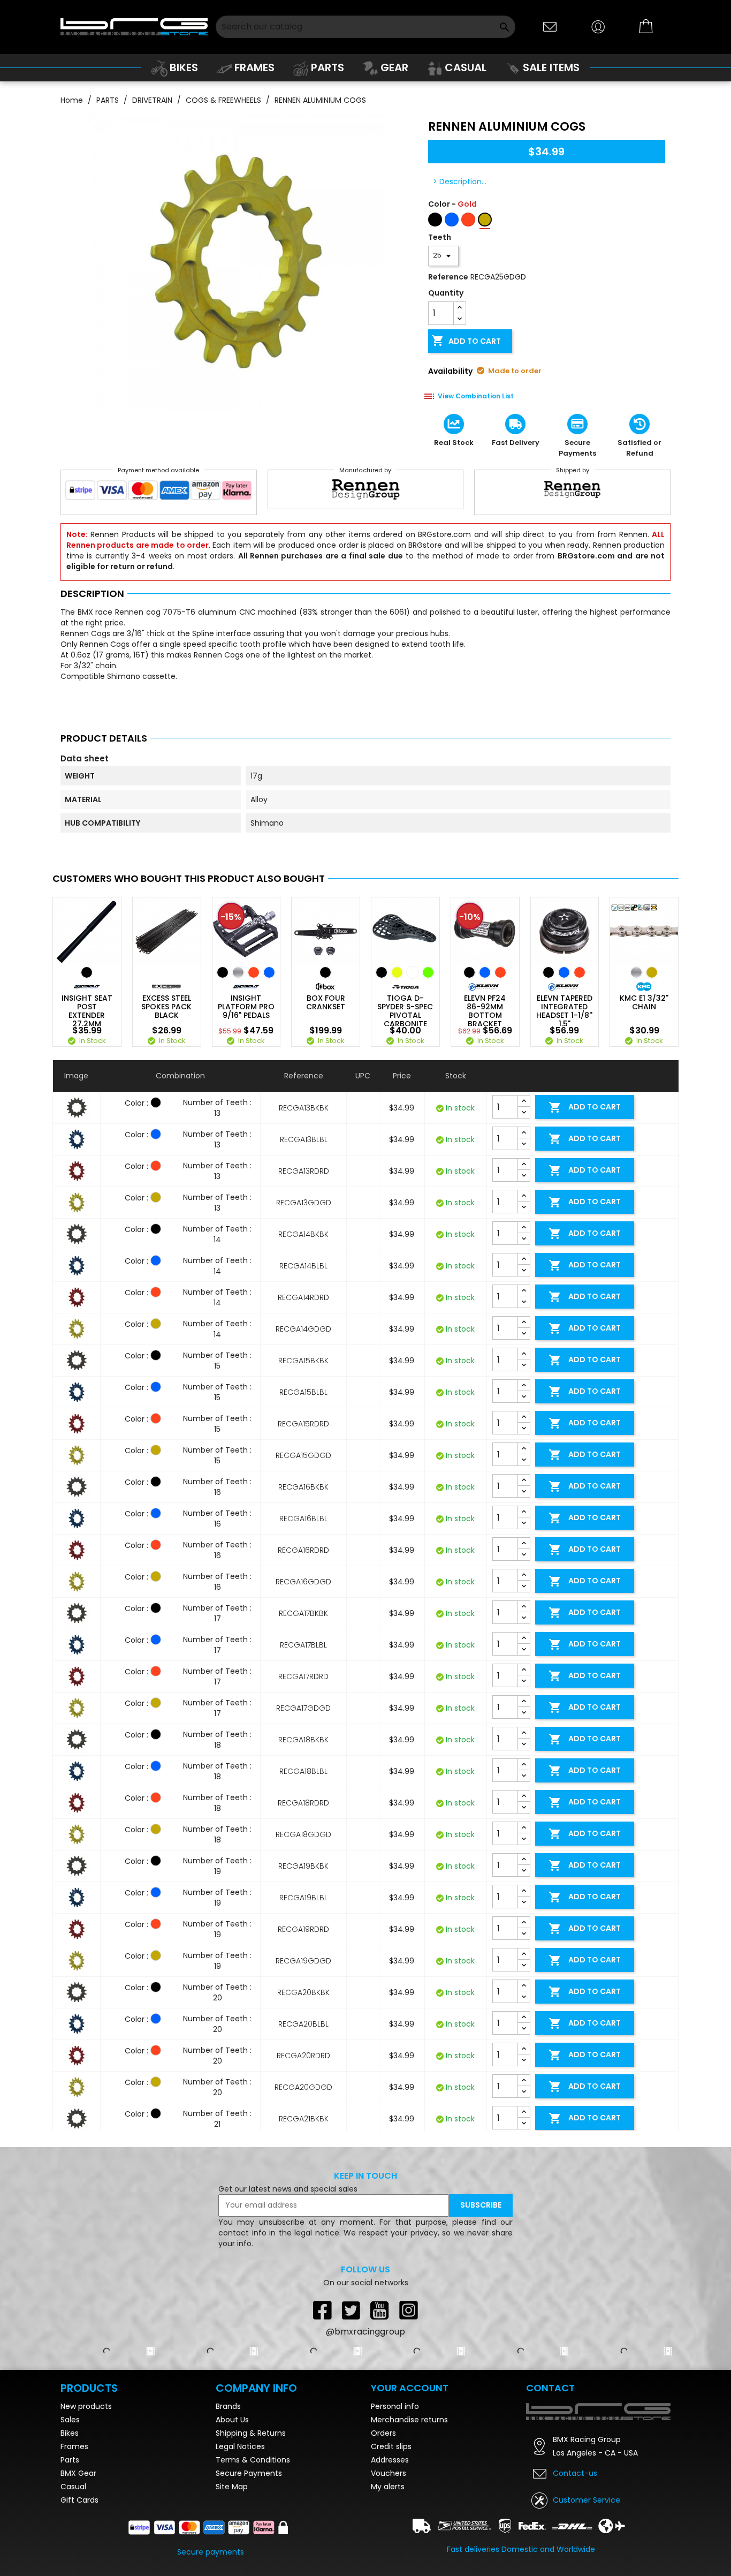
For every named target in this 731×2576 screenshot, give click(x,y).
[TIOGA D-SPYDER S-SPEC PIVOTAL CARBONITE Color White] (413, 972)
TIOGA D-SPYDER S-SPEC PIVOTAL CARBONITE (405, 1011)
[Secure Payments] (159, 493)
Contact (550, 2388)
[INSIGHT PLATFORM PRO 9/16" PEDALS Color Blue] (269, 972)
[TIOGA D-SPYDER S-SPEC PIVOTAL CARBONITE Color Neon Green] (428, 972)
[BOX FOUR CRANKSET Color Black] (325, 972)
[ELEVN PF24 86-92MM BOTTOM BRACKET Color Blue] (485, 972)
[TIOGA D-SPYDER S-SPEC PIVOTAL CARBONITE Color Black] (382, 972)
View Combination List (476, 396)
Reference (448, 277)
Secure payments (211, 2552)
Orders (383, 2433)
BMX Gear (78, 2473)
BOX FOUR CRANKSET (326, 1002)
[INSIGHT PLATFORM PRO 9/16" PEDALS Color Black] (223, 972)
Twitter (351, 2310)
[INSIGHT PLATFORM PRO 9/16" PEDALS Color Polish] (238, 972)
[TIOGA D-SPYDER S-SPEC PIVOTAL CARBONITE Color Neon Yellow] (397, 972)
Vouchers (389, 2473)
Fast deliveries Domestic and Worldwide (521, 2549)
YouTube (380, 2310)
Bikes (70, 2433)
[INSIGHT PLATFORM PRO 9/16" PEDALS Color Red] (254, 972)
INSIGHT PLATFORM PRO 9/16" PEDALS (246, 1007)
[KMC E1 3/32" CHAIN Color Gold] (652, 972)
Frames (74, 2446)
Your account (410, 2388)
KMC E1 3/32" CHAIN (644, 1002)
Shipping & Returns (251, 2433)
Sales (70, 2420)
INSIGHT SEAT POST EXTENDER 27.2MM (87, 1011)
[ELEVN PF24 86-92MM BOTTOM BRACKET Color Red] (500, 972)
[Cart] (646, 27)
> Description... (460, 182)
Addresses (390, 2460)
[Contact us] (550, 26)
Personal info (395, 2406)
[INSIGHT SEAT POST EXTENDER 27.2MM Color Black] (87, 972)
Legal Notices (240, 2446)
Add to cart (466, 341)
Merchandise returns (409, 2420)
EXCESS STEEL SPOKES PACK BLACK (166, 1007)
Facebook (322, 2310)
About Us (232, 2420)
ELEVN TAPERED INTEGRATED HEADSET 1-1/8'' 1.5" (564, 1011)
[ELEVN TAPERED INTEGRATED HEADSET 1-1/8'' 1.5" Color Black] (549, 972)
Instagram (409, 2310)
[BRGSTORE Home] (134, 27)
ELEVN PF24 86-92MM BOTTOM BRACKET (485, 1011)
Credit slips (391, 2446)
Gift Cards (79, 2500)
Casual (73, 2487)
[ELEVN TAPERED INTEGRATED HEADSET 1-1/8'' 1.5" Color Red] (580, 972)
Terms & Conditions (253, 2460)
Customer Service (587, 2500)
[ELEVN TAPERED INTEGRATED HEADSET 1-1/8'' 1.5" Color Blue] (564, 972)
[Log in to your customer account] (598, 26)
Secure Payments (249, 2473)
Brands (228, 2406)
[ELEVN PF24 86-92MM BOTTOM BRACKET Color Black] (469, 972)
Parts (70, 2460)
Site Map (232, 2487)
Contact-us (575, 2473)
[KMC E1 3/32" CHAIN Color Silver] (636, 972)
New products (86, 2406)
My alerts (388, 2487)
